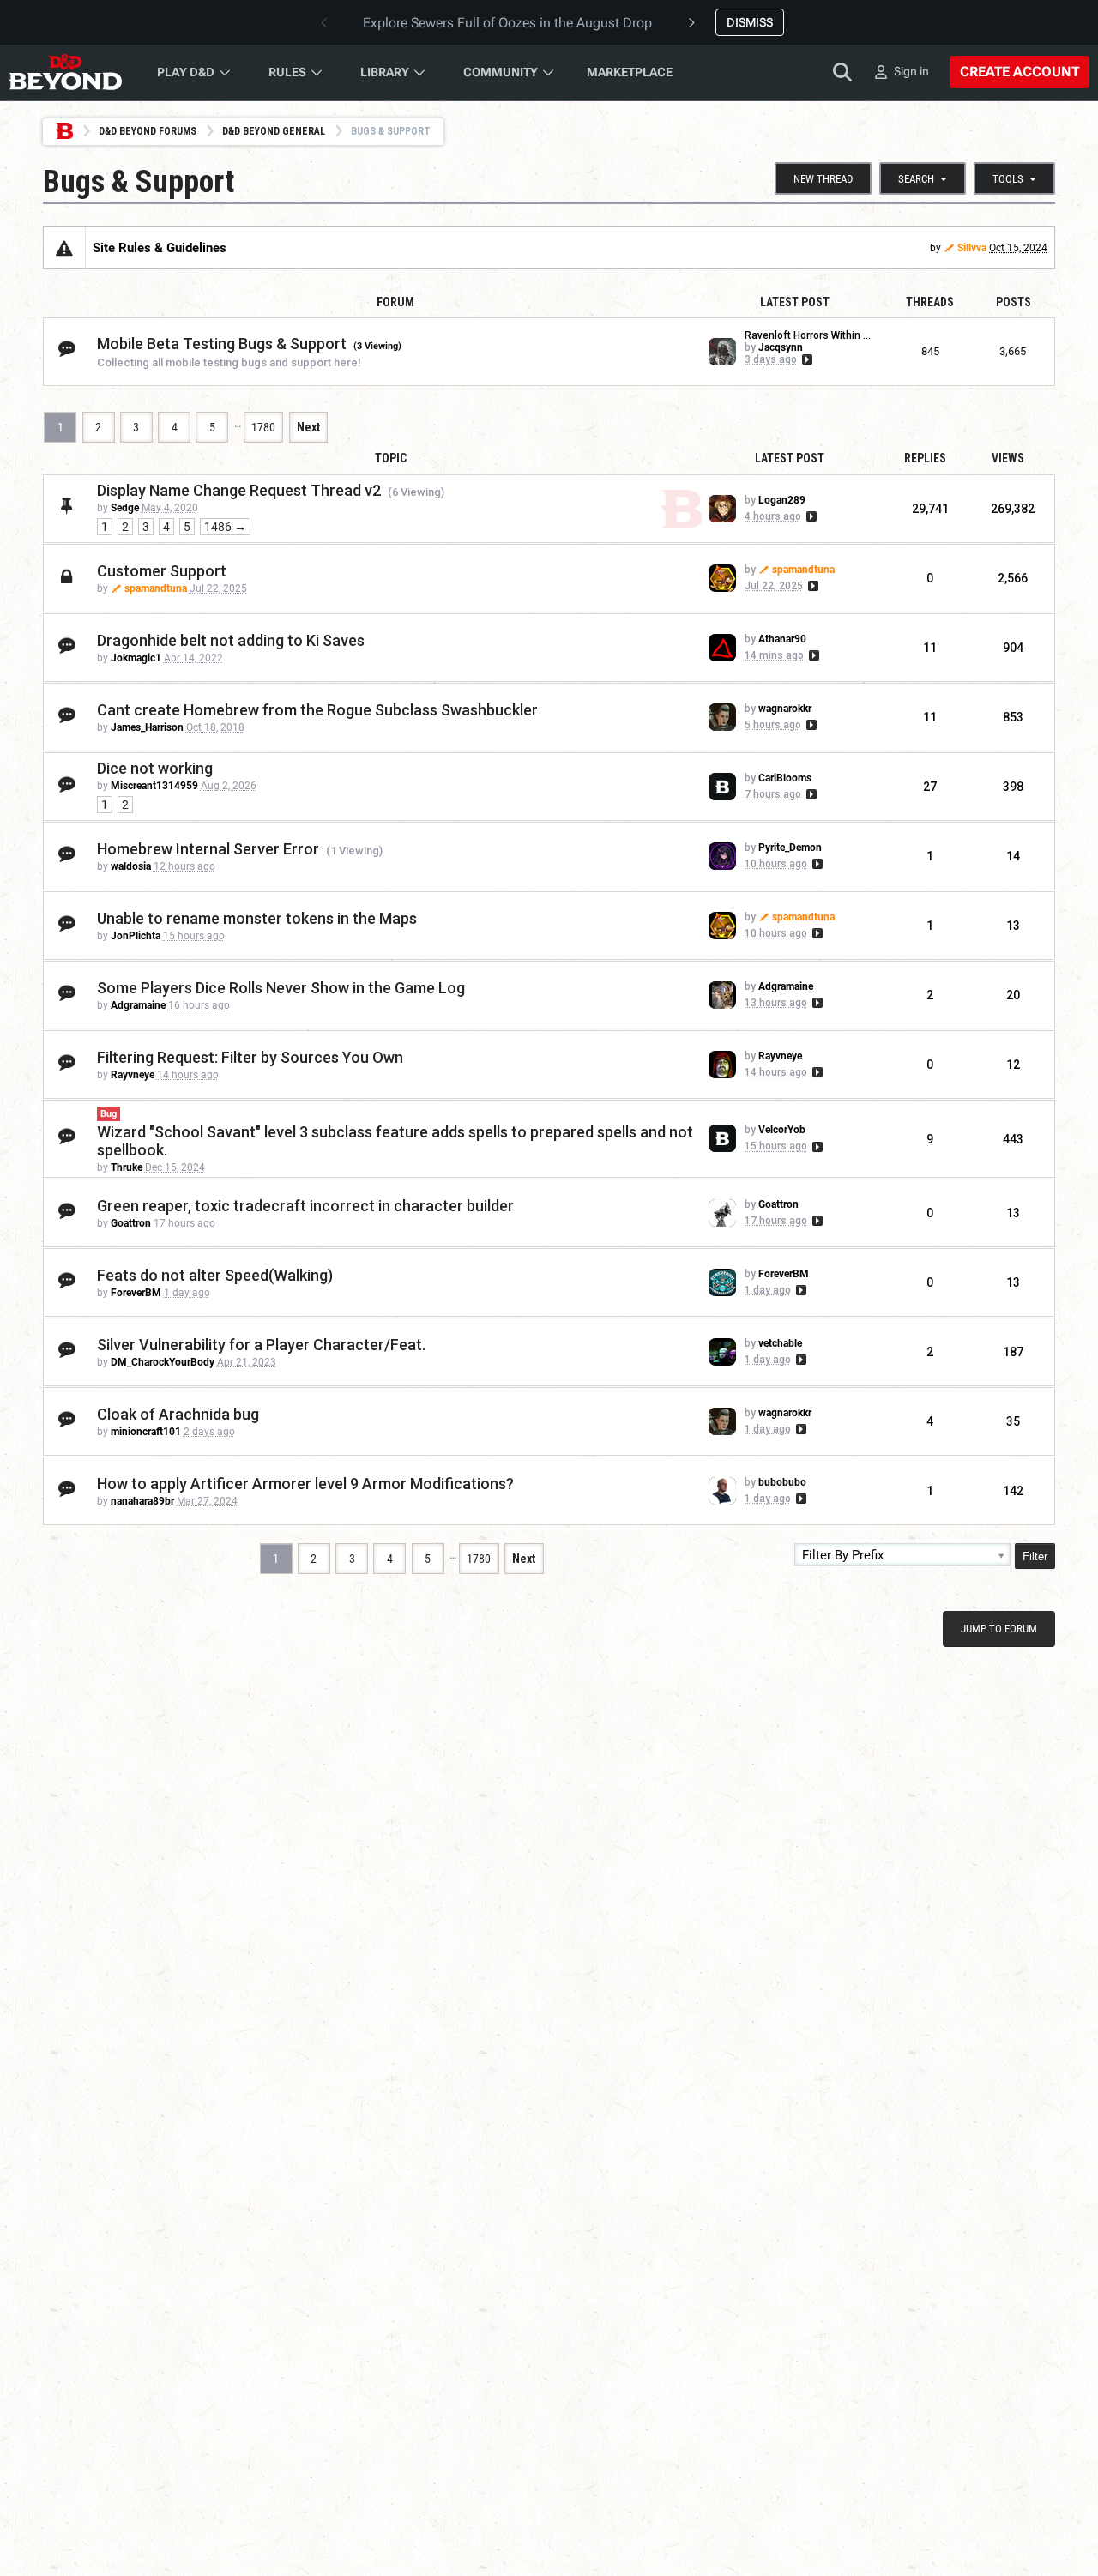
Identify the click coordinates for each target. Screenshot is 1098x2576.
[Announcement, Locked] (64, 248)
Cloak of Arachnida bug (178, 1414)
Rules (287, 72)
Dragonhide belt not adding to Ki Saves (231, 640)
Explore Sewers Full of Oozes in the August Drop (507, 23)
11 (930, 648)
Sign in (911, 71)
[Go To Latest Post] (806, 359)
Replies (925, 458)
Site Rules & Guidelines (160, 248)
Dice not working (155, 768)
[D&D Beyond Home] (65, 72)
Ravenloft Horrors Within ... (808, 335)
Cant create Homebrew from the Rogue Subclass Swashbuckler (317, 710)
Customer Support (162, 571)
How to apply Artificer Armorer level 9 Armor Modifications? (305, 1484)
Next (308, 427)
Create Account (1020, 72)
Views (1008, 458)
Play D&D (186, 72)
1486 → (225, 527)
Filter (1035, 1556)
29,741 (930, 509)
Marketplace (630, 72)
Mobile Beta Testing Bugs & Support (222, 344)
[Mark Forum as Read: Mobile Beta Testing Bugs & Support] (67, 350)
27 (930, 787)
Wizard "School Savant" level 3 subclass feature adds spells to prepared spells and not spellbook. (395, 1141)
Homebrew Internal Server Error (208, 849)
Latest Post (790, 458)
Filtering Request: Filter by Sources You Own (250, 1057)
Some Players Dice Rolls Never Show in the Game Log (281, 988)
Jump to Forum (999, 1629)
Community (501, 72)
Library (385, 72)
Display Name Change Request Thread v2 (239, 490)
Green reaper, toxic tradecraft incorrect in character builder (305, 1206)
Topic (391, 458)
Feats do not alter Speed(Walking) (215, 1275)
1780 (263, 427)
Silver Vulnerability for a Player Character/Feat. (261, 1345)
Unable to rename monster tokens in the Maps (257, 918)
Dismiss (750, 22)
